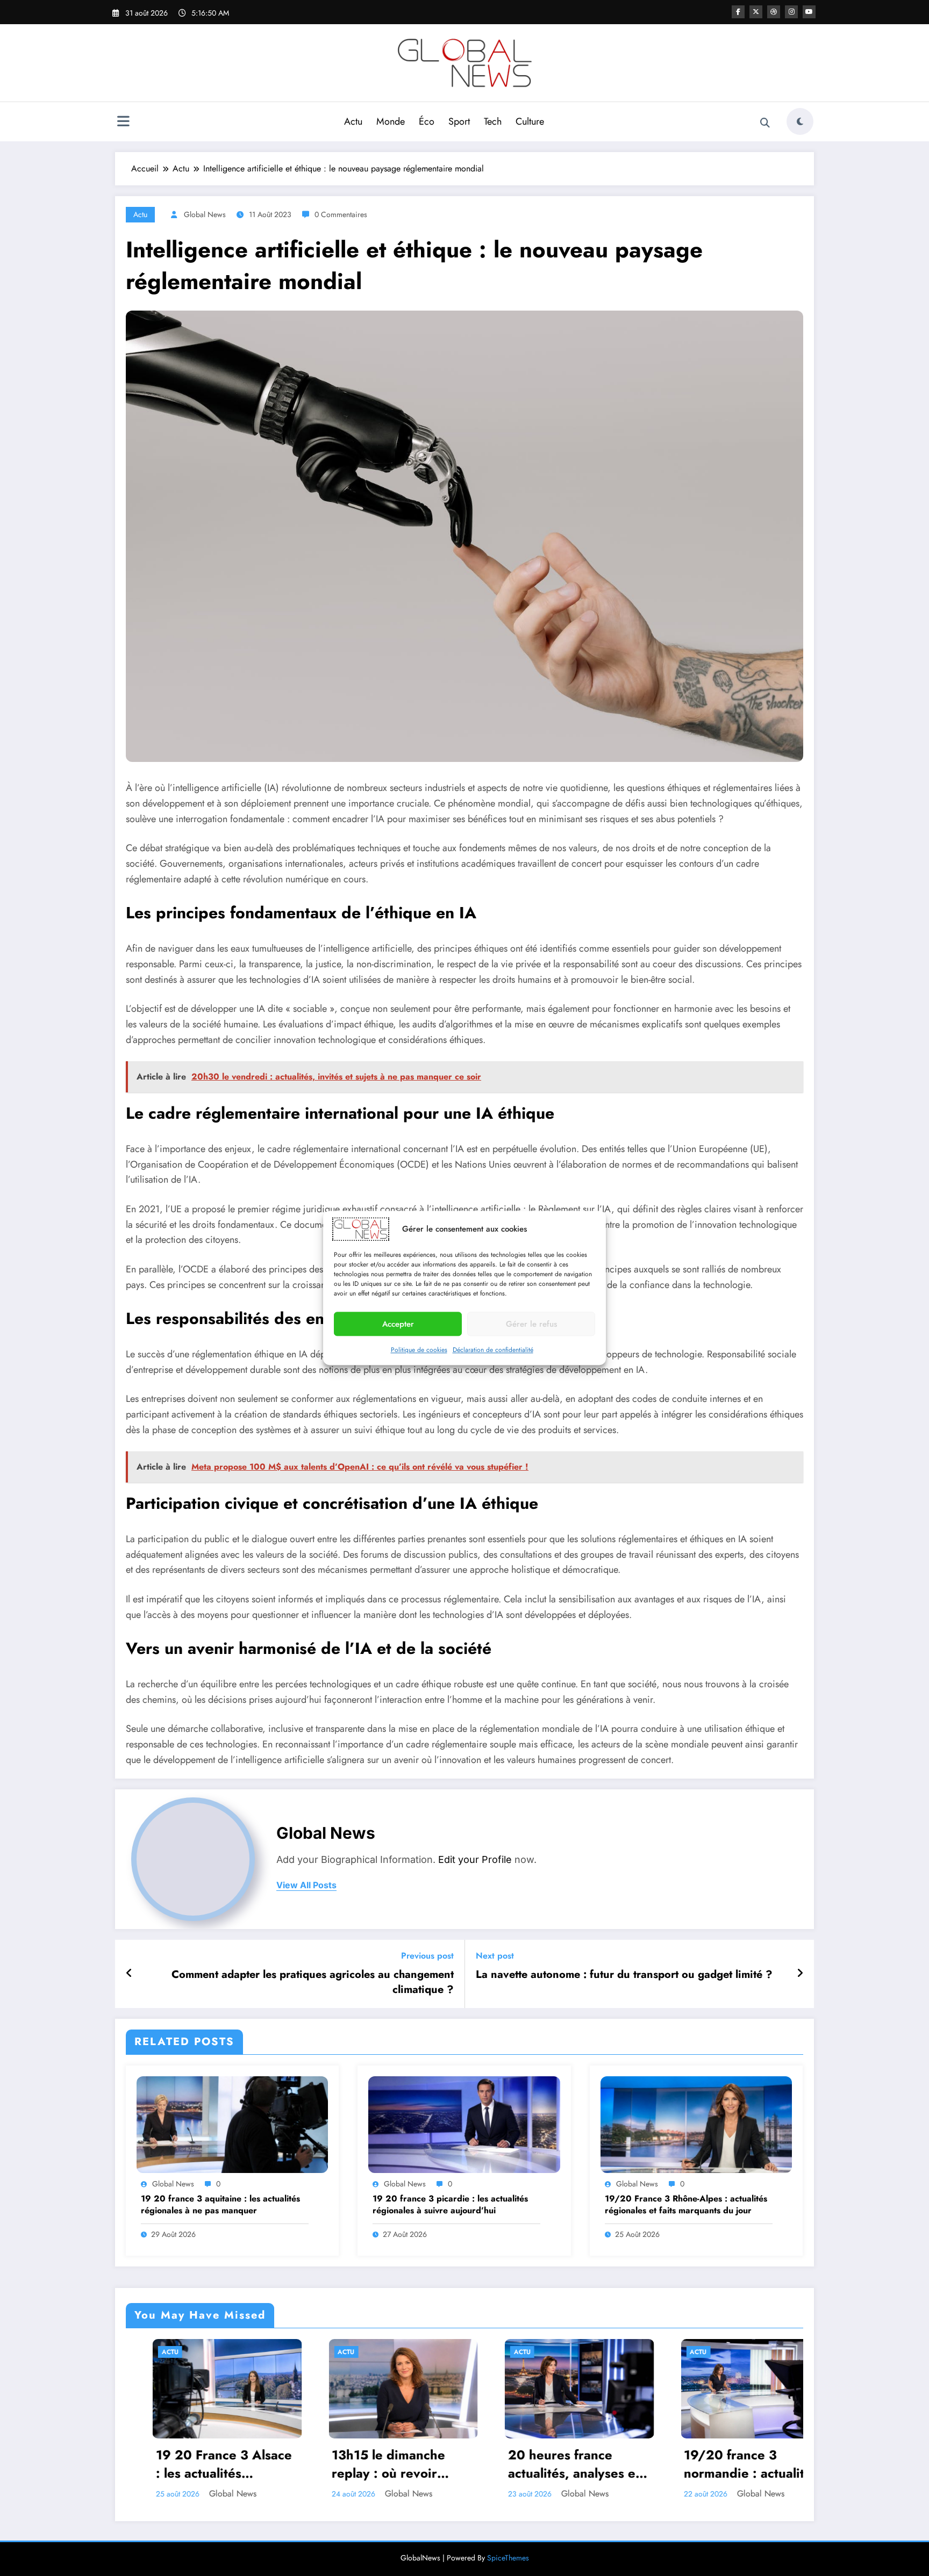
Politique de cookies (419, 1350)
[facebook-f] (738, 12)
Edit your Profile (475, 1859)
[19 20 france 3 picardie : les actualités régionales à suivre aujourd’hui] (464, 2124)
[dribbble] (774, 12)
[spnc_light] (800, 121)
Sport (459, 121)
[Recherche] (765, 123)
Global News (205, 214)
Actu (353, 121)
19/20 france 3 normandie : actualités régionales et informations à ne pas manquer (549, 2464)
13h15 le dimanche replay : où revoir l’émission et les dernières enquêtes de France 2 (198, 2464)
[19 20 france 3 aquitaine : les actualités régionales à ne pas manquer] (232, 2124)
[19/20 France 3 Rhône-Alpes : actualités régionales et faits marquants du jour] (696, 2124)
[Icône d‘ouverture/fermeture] (123, 123)
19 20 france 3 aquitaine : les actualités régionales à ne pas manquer (220, 2205)
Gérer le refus (531, 1324)
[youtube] (809, 12)
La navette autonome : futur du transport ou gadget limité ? (624, 1975)
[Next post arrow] (800, 1974)
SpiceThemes (508, 2558)
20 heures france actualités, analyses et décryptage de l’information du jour (371, 2464)
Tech (493, 121)
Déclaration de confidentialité (493, 1350)
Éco (427, 121)
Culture (530, 121)
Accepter (398, 1324)
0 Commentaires (341, 214)
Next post (495, 1956)
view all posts (306, 1885)
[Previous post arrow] (129, 1974)
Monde (391, 121)
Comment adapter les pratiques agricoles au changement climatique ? (313, 1982)
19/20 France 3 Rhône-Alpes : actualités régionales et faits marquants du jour (686, 2205)
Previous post (427, 1956)
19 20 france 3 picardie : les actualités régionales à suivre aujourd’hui (450, 2205)
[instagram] (791, 12)
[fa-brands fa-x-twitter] (756, 12)
